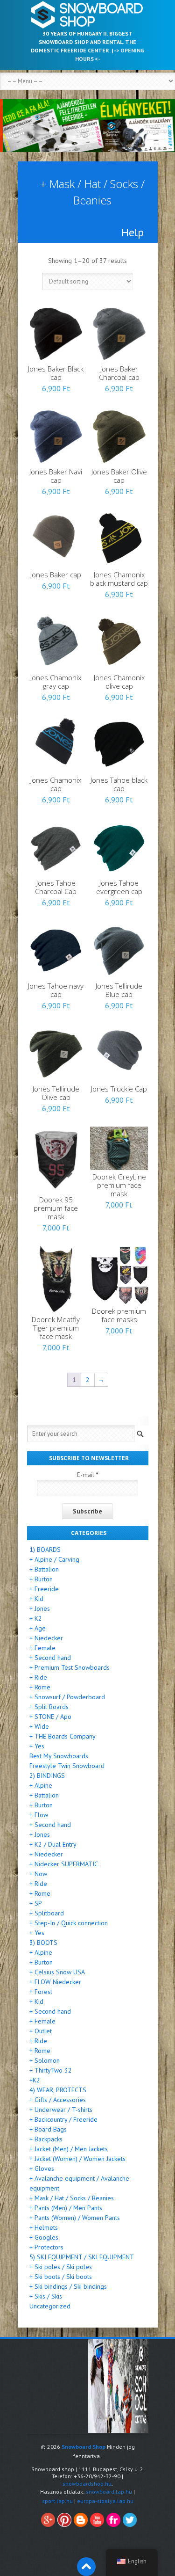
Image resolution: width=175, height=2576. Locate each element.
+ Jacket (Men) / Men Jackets (69, 2149)
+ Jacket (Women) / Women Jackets (77, 2159)
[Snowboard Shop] (88, 15)
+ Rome (40, 1687)
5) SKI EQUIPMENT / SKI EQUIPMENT (82, 2257)
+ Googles (44, 2237)
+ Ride (38, 1677)
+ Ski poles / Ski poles (61, 2267)
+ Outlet (41, 2031)
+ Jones (40, 1608)
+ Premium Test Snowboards (70, 1667)
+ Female (42, 1648)
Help (133, 233)
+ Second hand (50, 1658)
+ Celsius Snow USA (57, 1972)
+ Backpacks (46, 2139)
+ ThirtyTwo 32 (51, 2070)
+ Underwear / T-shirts (61, 2110)
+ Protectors (46, 2247)
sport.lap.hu (57, 2501)
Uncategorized (50, 2306)
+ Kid (36, 1599)
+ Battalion (44, 1569)
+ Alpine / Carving (54, 1559)
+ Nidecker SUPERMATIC (64, 1864)
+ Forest (41, 1992)
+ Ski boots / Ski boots (61, 2277)
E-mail (88, 1475)
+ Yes (37, 1746)
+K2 (35, 2080)
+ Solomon (45, 2060)
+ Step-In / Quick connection (69, 1923)
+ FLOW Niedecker (55, 1982)
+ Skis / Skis (46, 2296)
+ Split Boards (49, 1707)
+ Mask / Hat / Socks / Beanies (72, 2198)
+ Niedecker (46, 1638)
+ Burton (41, 1579)
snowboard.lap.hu (109, 2492)
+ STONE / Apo (50, 1717)
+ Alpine (41, 1785)
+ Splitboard (47, 1913)
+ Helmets (44, 2227)
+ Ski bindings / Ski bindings (68, 2286)
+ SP (36, 1903)
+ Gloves (42, 2168)
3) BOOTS (43, 1943)
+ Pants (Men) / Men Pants (66, 2208)
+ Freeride (44, 1589)
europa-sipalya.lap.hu (105, 2501)
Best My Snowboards (59, 1756)
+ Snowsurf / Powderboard (67, 1697)
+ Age (38, 1628)
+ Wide (39, 1726)
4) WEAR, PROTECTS (58, 2090)
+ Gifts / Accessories (58, 2100)
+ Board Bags (48, 2129)
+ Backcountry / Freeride (63, 2119)
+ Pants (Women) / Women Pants (75, 2218)
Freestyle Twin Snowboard (67, 1766)
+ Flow (39, 1815)
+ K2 (36, 1618)
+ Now (38, 1874)
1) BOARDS (45, 1550)
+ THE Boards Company (63, 1736)
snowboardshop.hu (87, 2484)
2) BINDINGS (47, 1776)
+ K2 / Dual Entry (53, 1844)
